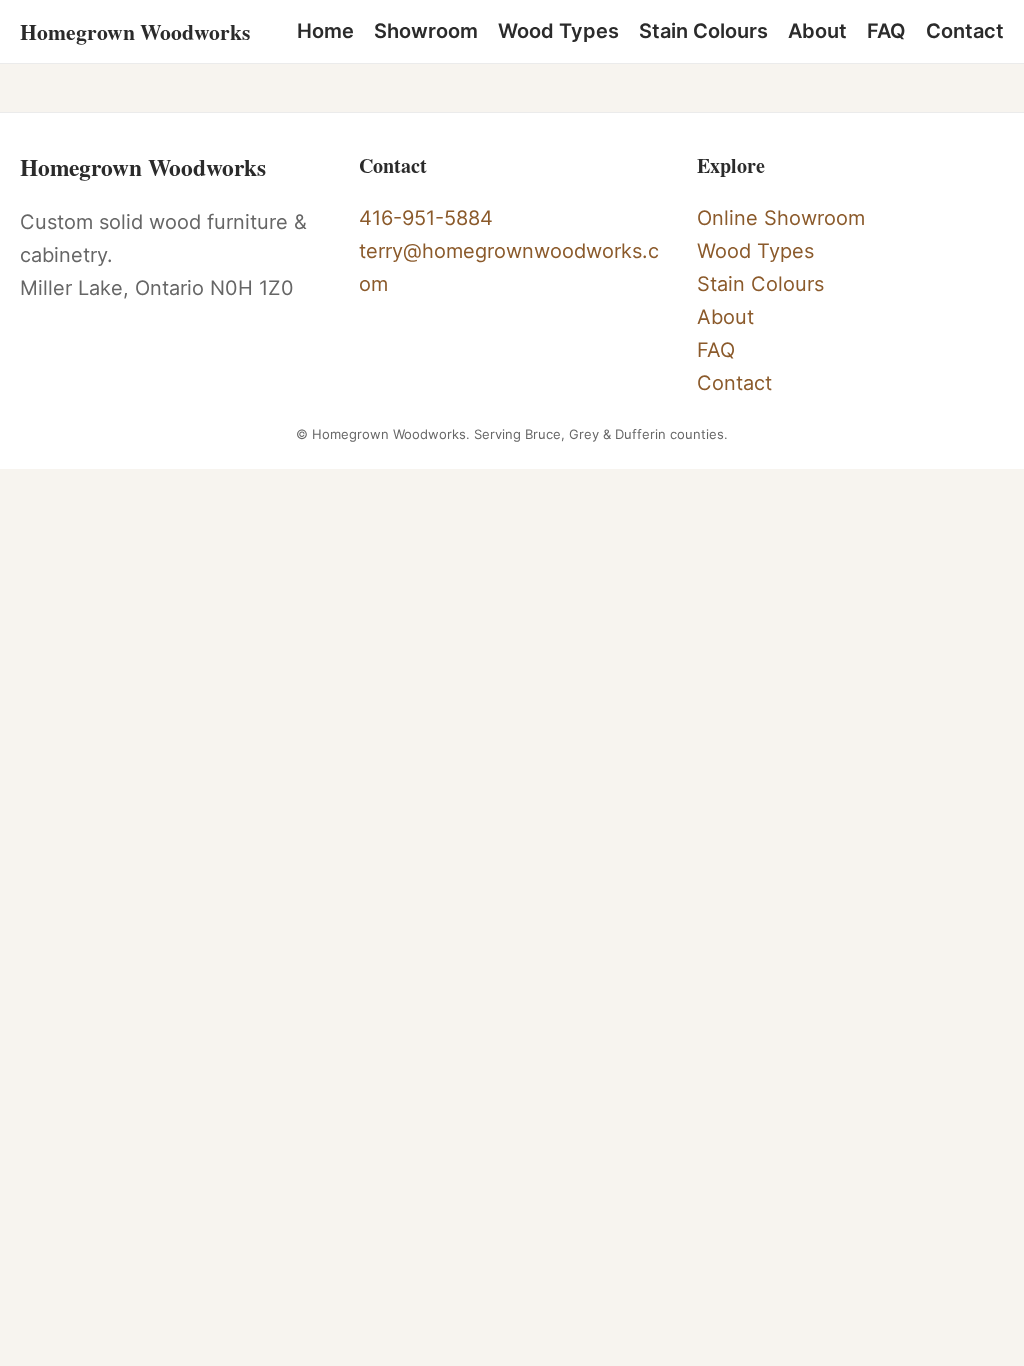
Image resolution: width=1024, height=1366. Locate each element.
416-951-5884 (426, 218)
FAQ (886, 31)
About (817, 31)
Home (325, 31)
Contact (965, 31)
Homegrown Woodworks (135, 31)
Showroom (426, 31)
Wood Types (558, 31)
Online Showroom (781, 218)
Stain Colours (703, 31)
